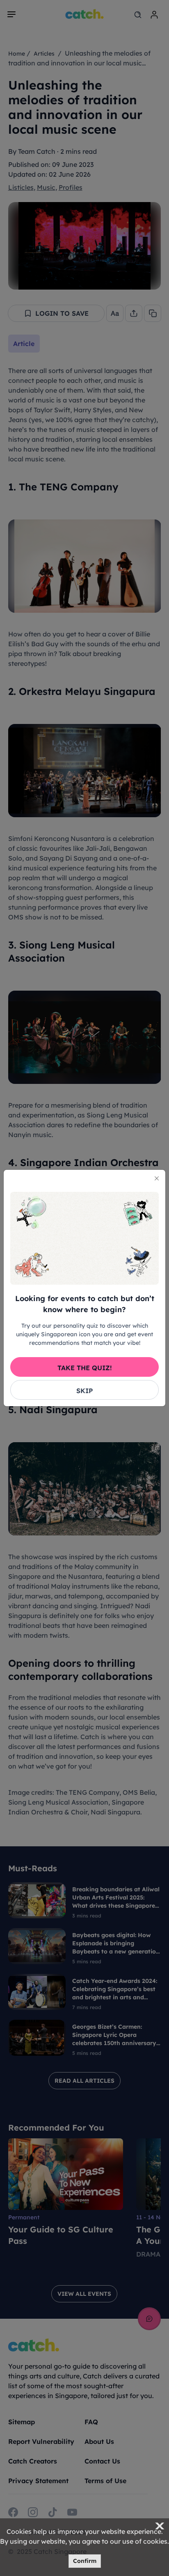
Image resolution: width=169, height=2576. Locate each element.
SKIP (84, 1391)
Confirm (85, 2561)
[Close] (157, 1178)
